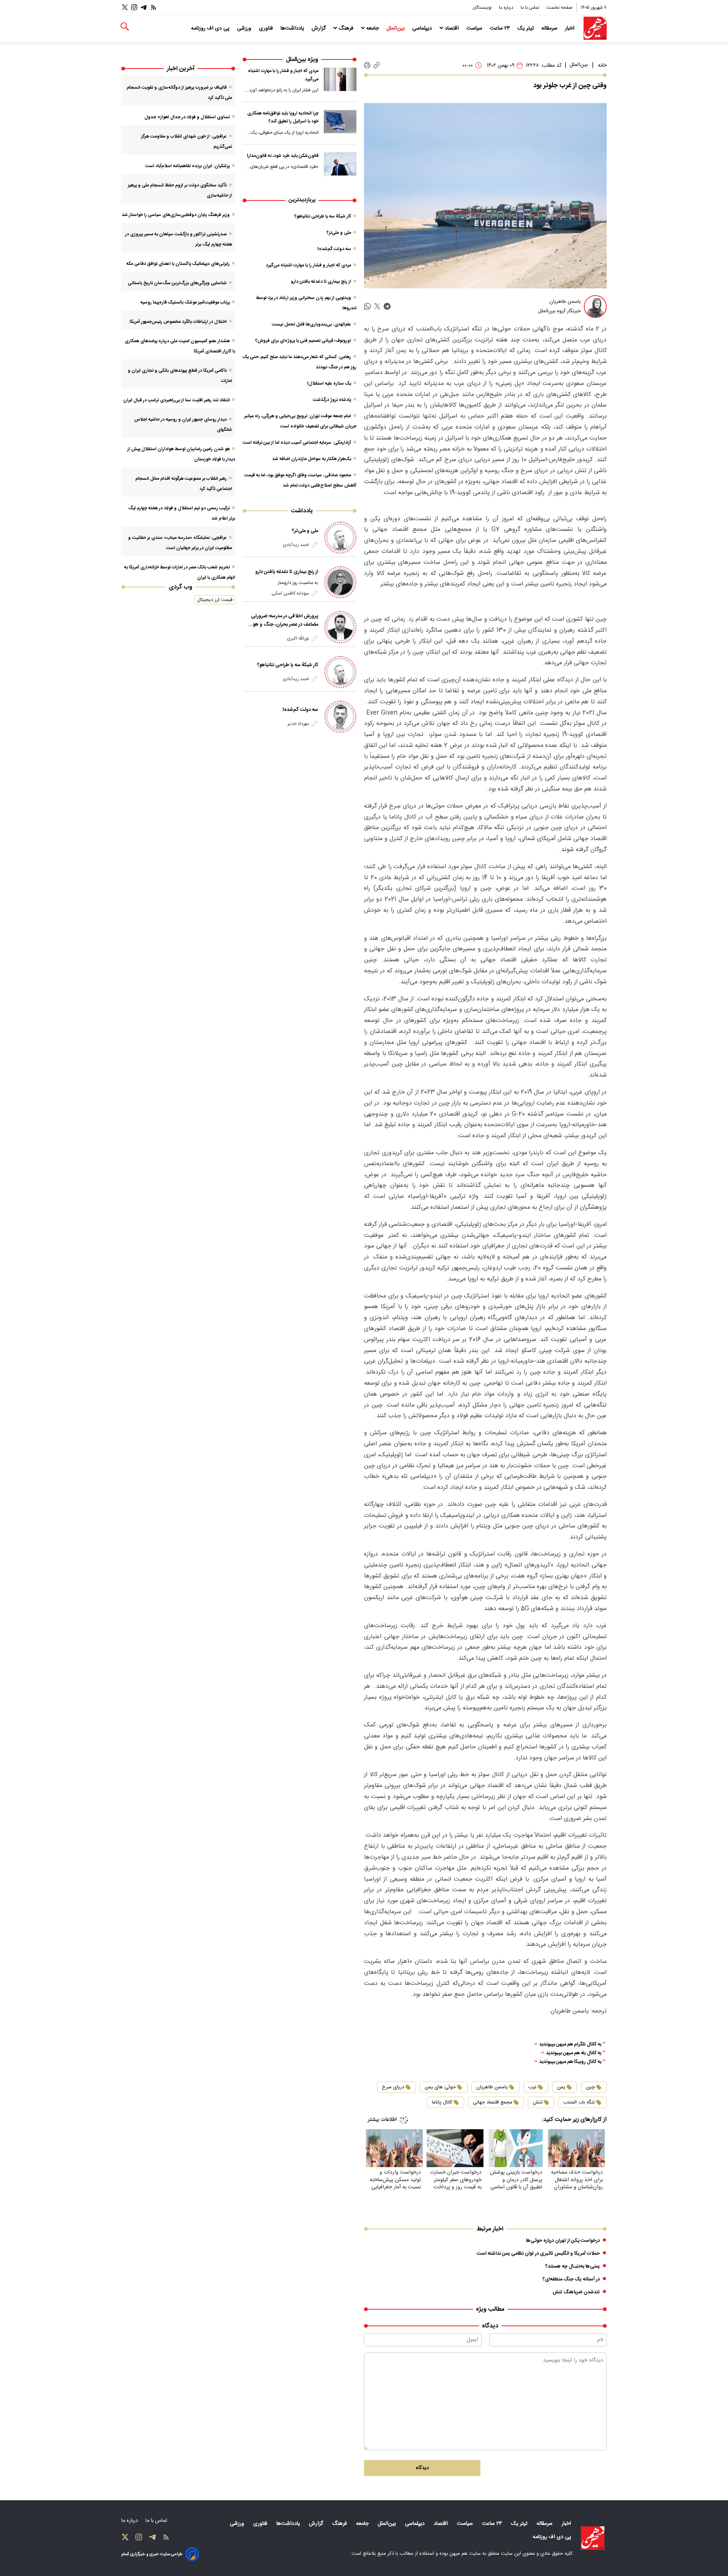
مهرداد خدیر (298, 724)
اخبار (570, 28)
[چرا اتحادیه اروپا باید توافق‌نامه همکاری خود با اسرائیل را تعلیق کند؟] (340, 122)
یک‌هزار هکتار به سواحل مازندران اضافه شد (312, 459)
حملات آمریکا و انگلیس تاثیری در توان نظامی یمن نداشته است (538, 2254)
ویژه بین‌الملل (302, 60)
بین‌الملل (396, 28)
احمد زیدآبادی (296, 545)
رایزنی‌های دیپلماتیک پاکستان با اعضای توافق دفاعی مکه (178, 264)
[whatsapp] (367, 306)
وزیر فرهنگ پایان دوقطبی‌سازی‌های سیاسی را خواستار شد (176, 215)
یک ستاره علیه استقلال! (329, 383)
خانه (602, 66)
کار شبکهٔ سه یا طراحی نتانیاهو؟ (323, 216)
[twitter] (377, 306)
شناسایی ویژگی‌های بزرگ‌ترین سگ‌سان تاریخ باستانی (177, 283)
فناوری (267, 28)
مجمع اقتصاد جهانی (493, 2102)
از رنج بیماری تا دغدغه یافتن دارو (321, 282)
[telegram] (387, 306)
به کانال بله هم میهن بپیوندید (574, 2053)
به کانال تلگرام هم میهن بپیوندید (570, 2045)
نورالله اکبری (298, 639)
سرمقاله (550, 28)
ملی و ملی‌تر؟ (339, 233)
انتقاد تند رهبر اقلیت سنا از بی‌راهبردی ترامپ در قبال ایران (177, 400)
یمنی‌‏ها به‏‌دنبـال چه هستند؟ (573, 2266)
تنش (538, 2102)
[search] (125, 27)
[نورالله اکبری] (340, 627)
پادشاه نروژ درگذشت (332, 400)
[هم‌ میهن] (593, 2538)
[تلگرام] (144, 7)
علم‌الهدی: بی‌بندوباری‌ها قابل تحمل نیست (311, 324)
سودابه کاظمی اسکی (290, 593)
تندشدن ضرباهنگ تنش (576, 2292)
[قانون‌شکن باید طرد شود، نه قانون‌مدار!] (340, 164)
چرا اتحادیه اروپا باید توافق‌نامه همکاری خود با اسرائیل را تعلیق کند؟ (283, 117)
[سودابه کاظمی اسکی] (340, 582)
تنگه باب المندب (579, 2102)
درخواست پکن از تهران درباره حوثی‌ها (563, 2241)
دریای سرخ (393, 2087)
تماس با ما (530, 8)
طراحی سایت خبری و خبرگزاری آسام (152, 2554)
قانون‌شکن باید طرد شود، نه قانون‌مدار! (283, 156)
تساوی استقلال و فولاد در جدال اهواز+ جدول (187, 117)
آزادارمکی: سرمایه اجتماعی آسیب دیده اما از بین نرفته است (297, 443)
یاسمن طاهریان (492, 2087)
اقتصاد (452, 28)
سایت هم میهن (465, 2554)
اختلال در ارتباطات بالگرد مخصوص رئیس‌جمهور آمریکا (178, 322)
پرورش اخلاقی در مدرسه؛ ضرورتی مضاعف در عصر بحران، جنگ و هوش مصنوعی (282, 620)
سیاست (475, 28)
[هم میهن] (595, 28)
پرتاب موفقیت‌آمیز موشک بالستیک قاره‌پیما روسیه (185, 302)
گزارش (319, 28)
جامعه (373, 28)
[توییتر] (125, 7)
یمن (561, 2087)
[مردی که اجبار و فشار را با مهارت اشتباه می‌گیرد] (340, 79)
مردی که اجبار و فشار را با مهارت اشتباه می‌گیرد (283, 75)
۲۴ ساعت (501, 28)
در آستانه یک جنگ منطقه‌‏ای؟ (571, 2279)
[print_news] (367, 66)
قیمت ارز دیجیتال (215, 600)
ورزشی (245, 28)
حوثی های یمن (440, 2087)
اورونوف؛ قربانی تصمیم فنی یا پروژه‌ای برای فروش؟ (303, 341)
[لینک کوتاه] (377, 65)
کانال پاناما (442, 2102)
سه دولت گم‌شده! (334, 249)
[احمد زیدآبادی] (340, 538)
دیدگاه (422, 2468)
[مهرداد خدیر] (340, 717)
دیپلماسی (423, 28)
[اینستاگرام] (134, 7)
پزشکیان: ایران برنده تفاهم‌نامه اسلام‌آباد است (187, 166)
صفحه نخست (559, 8)
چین (590, 2087)
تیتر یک (526, 28)
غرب (532, 2087)
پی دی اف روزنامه (211, 28)
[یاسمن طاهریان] (595, 307)
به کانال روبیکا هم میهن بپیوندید (570, 2062)
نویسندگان (483, 8)
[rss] (154, 7)
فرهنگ (346, 28)
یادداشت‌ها (293, 28)
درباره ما (507, 8)
